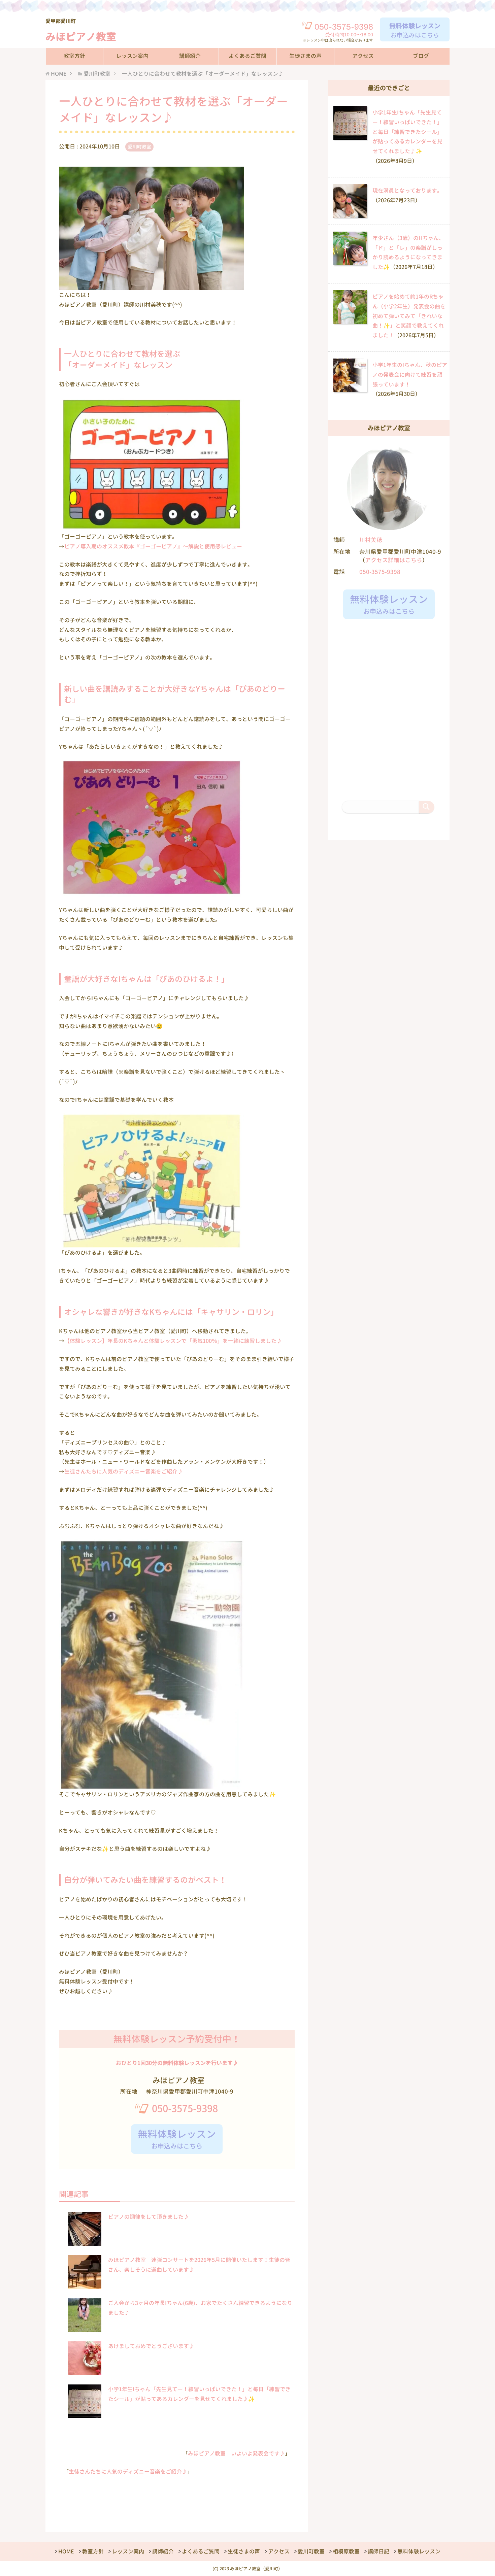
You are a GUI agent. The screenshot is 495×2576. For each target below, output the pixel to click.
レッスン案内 (132, 56)
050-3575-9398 (185, 2108)
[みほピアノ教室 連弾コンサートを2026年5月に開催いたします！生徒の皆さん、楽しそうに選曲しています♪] (85, 2285)
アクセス (363, 56)
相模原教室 (346, 2551)
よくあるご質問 (247, 56)
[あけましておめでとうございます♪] (85, 2371)
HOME (66, 2551)
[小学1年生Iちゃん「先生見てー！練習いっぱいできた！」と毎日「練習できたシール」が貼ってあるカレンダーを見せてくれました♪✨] (85, 2414)
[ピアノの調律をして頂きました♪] (85, 2242)
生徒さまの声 (305, 56)
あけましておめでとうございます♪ (151, 2346)
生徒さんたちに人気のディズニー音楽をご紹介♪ (124, 1471)
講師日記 (378, 2551)
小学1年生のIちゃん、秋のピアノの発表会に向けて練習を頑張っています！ (410, 375)
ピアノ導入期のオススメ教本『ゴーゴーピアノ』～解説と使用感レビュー (153, 546)
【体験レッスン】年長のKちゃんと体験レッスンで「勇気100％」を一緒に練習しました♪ (173, 1341)
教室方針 (74, 56)
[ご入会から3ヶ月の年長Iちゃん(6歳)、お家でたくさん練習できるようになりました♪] (85, 2328)
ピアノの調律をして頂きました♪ (148, 2217)
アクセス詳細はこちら (394, 560)
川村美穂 (371, 540)
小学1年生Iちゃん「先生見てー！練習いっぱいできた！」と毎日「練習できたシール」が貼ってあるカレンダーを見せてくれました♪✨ (407, 132)
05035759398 (344, 27)
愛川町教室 (139, 147)
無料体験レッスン (419, 2551)
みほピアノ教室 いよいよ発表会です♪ (236, 2453)
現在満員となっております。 (407, 191)
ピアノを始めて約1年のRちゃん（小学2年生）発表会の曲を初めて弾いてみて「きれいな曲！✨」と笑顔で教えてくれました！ (409, 316)
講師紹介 (190, 56)
